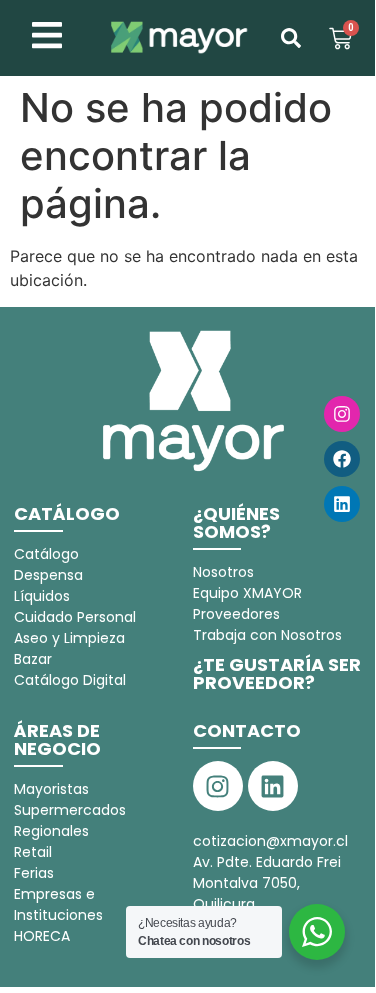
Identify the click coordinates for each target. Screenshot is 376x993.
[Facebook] (342, 459)
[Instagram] (342, 414)
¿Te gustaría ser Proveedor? (277, 673)
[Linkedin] (342, 504)
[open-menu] (47, 38)
